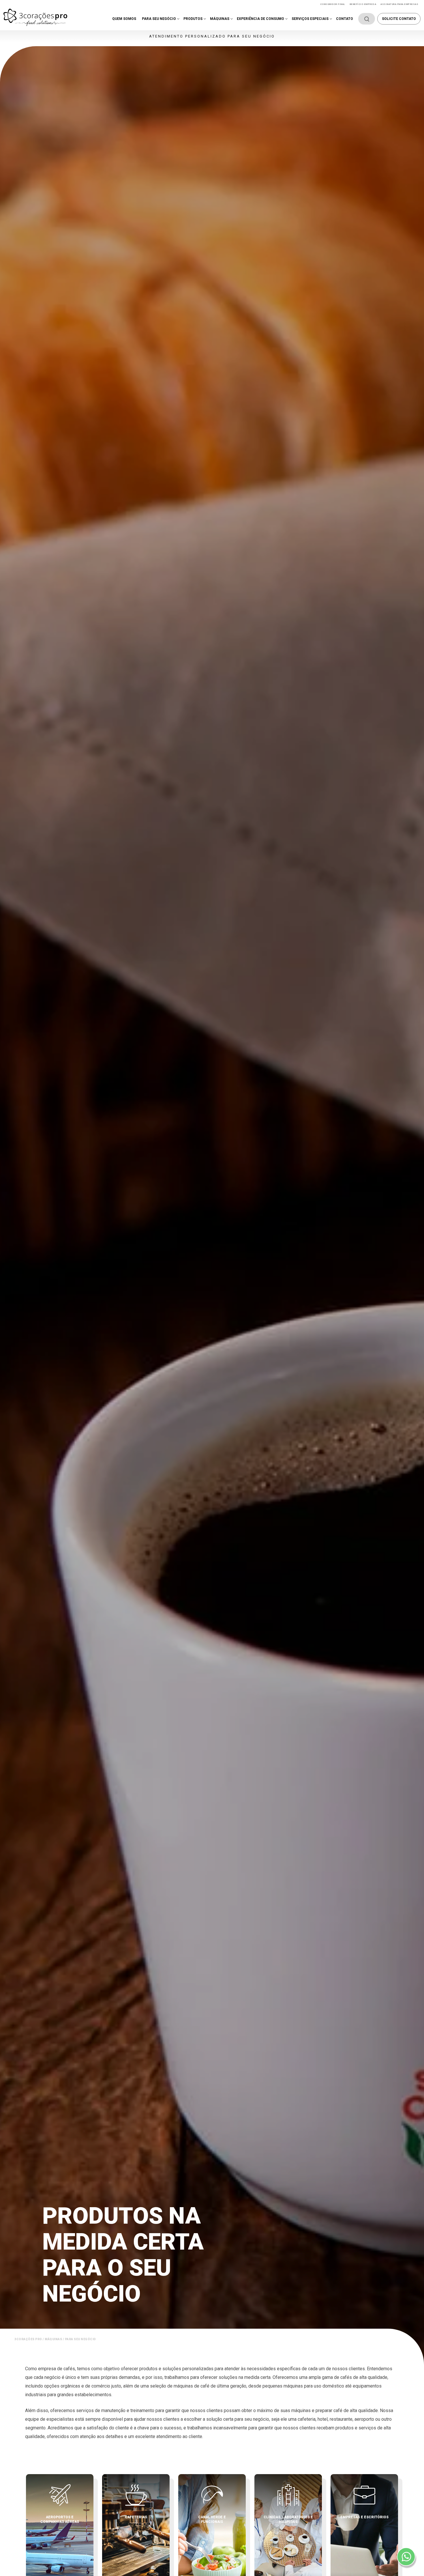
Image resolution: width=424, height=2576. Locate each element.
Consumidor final (333, 4)
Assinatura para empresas (399, 4)
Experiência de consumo (260, 19)
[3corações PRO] (35, 17)
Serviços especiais (310, 19)
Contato (345, 19)
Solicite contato (399, 19)
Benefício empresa (363, 4)
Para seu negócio (159, 19)
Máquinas (220, 19)
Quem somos (124, 19)
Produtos (193, 19)
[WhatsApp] (406, 2557)
